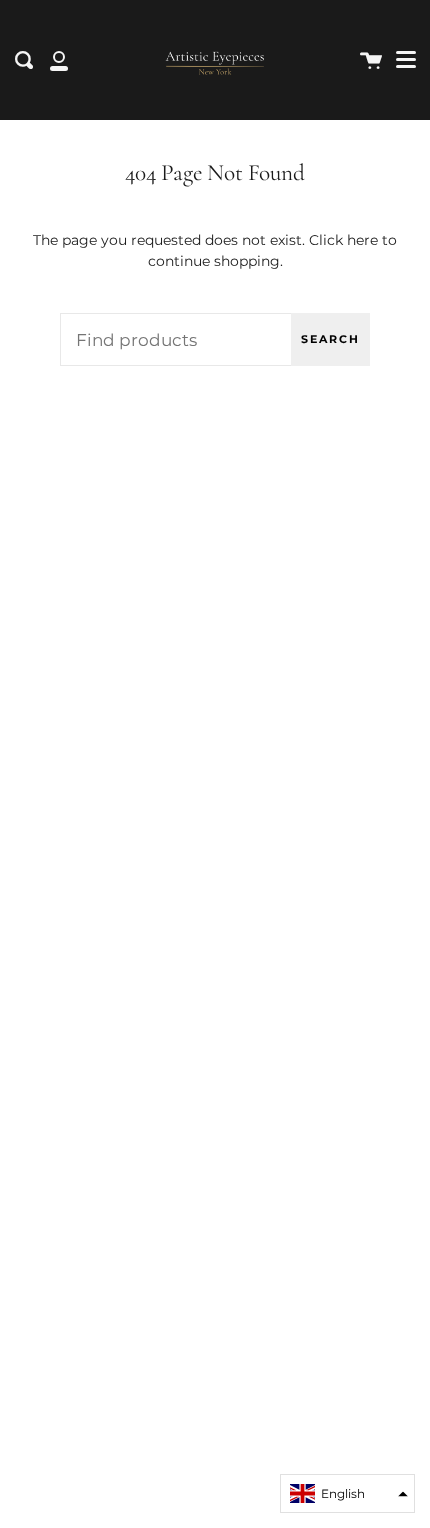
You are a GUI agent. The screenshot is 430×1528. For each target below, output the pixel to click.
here (362, 240)
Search (330, 339)
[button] (347, 1493)
